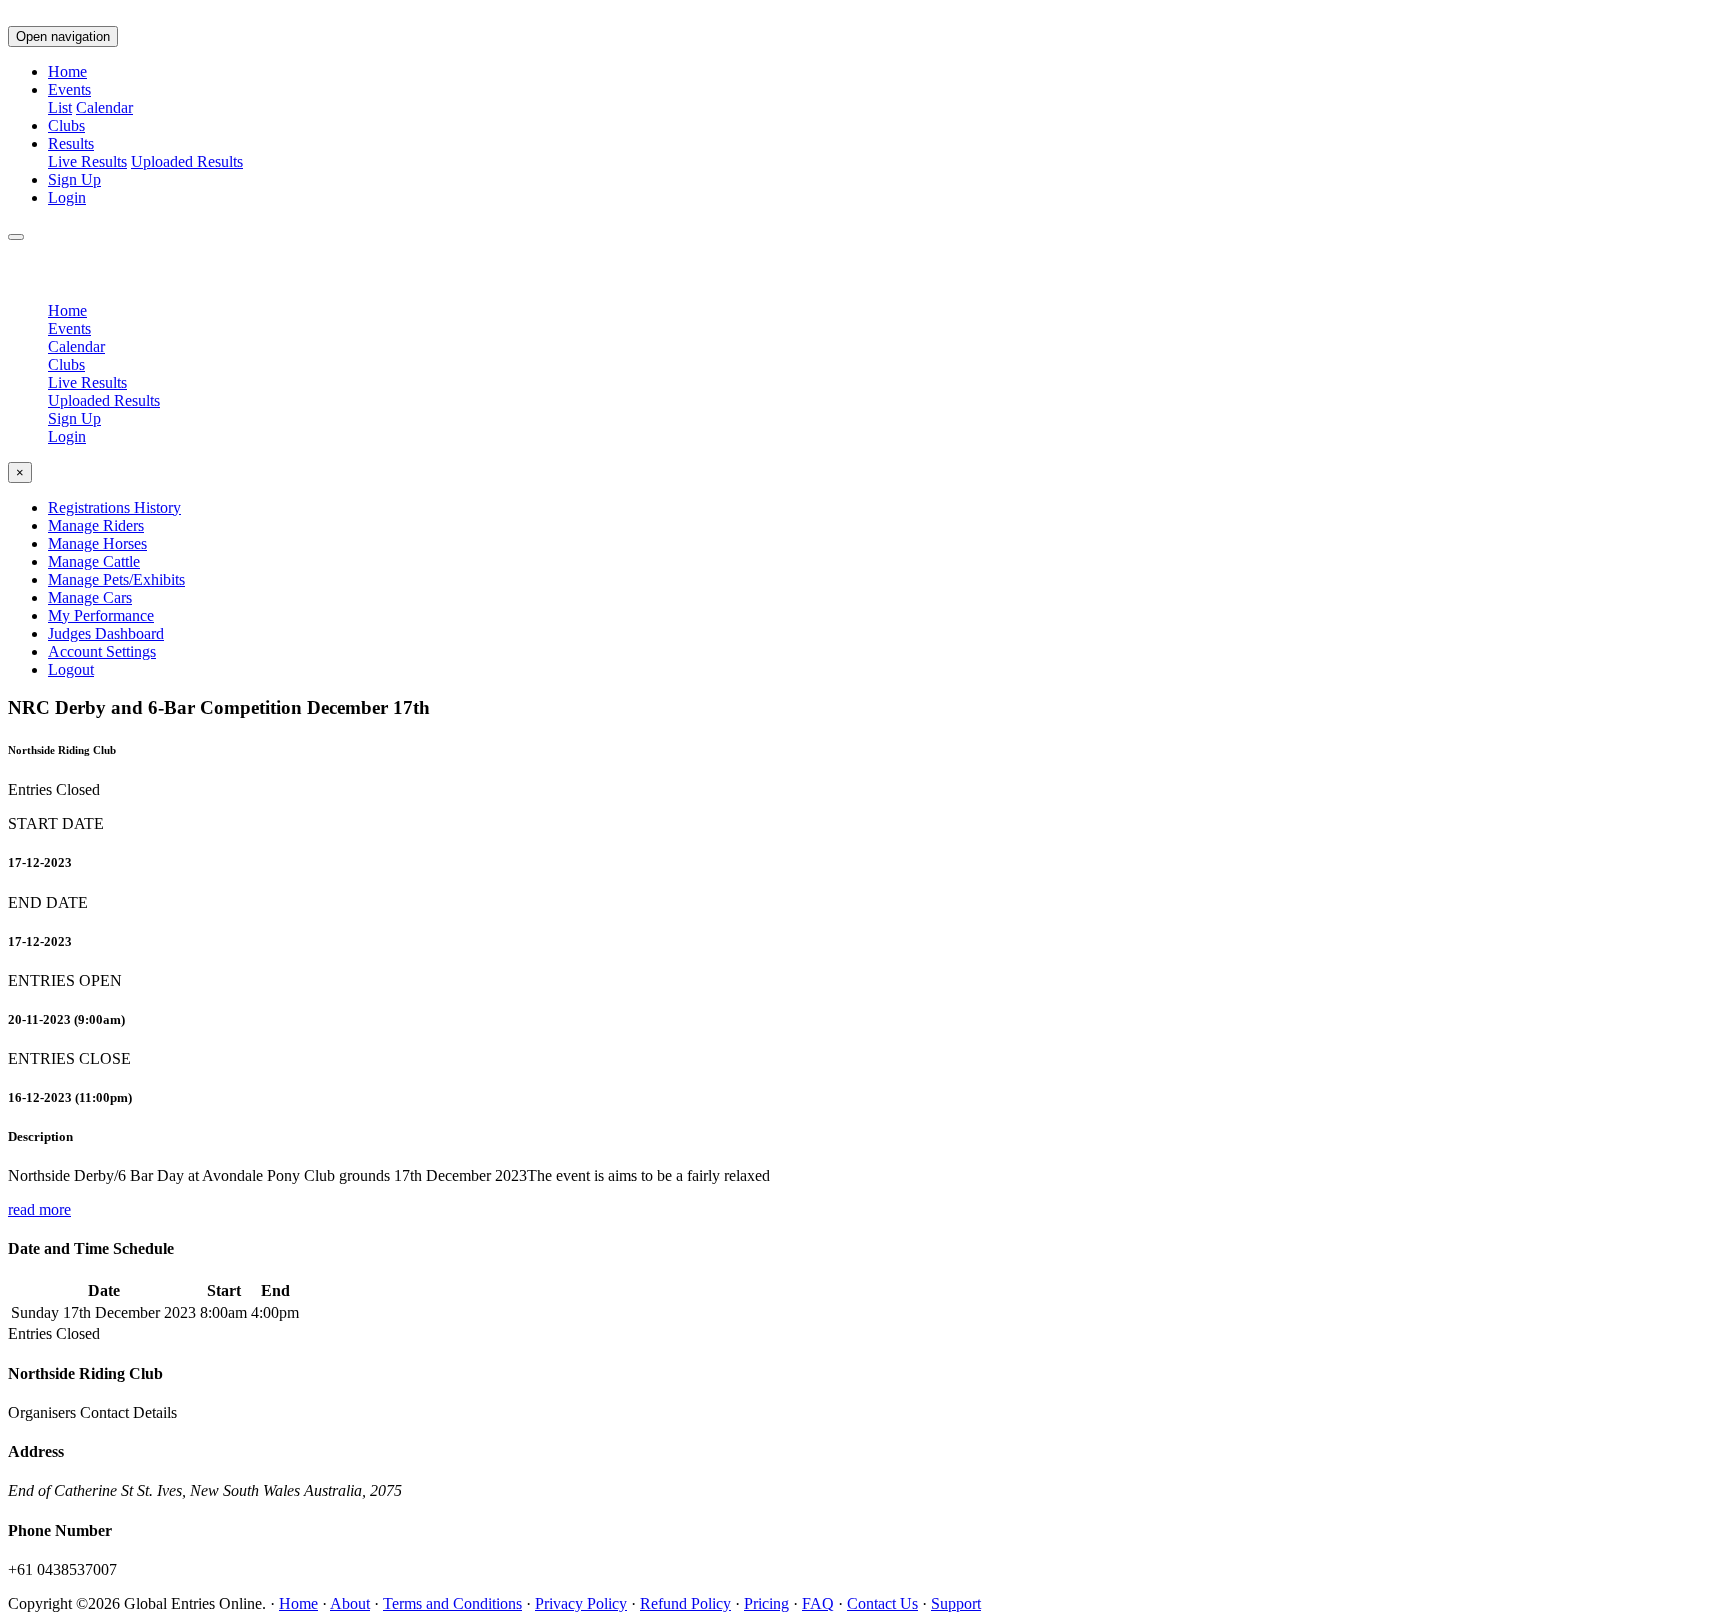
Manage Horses (97, 543)
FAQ (818, 1603)
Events (69, 328)
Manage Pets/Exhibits (116, 579)
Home (67, 71)
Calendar (104, 107)
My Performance (101, 615)
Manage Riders (96, 525)
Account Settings (102, 651)
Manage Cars (90, 597)
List (60, 107)
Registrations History (114, 507)
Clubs (66, 125)
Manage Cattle (94, 561)
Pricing (766, 1603)
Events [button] (69, 89)
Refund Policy (685, 1603)
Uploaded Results (187, 161)
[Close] (16, 237)
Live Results (87, 161)
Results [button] (71, 143)
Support (956, 1603)
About (350, 1603)
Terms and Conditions (452, 1603)
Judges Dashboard (106, 633)
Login (67, 197)
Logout (71, 669)
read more (39, 1209)
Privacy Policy (581, 1603)
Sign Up (74, 179)
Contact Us (882, 1603)
